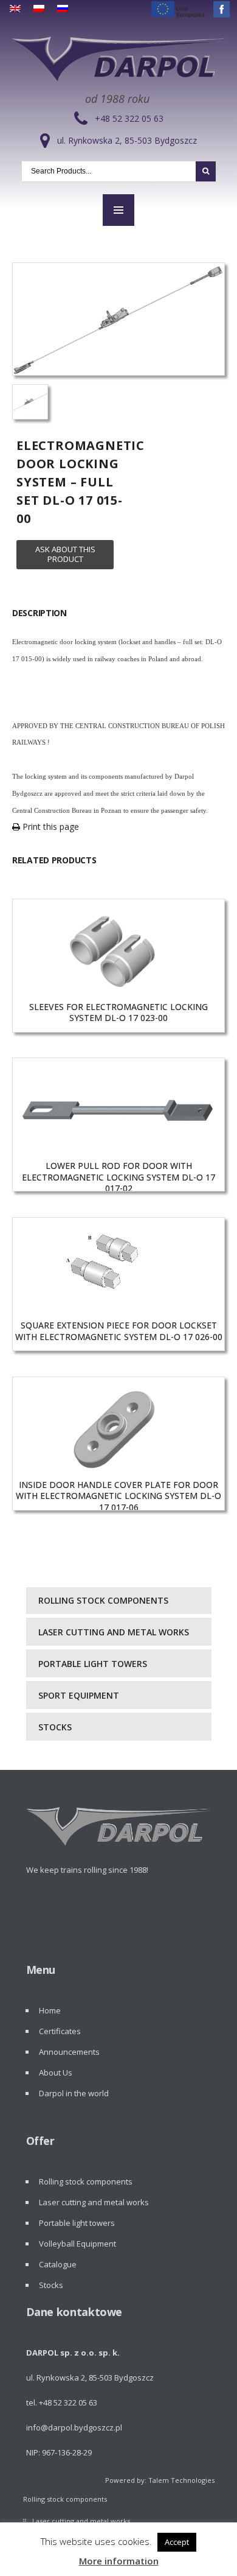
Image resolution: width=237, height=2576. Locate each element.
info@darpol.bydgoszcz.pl (74, 2427)
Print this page (50, 826)
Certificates (60, 2031)
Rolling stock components (103, 1600)
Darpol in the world (74, 2093)
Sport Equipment (79, 1695)
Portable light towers (93, 1664)
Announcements (69, 2052)
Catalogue (58, 2264)
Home (50, 2010)
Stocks (55, 1727)
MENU (118, 210)
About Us (56, 2072)
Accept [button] (177, 2542)
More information (119, 2561)
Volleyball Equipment (77, 2244)
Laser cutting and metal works (114, 1632)
